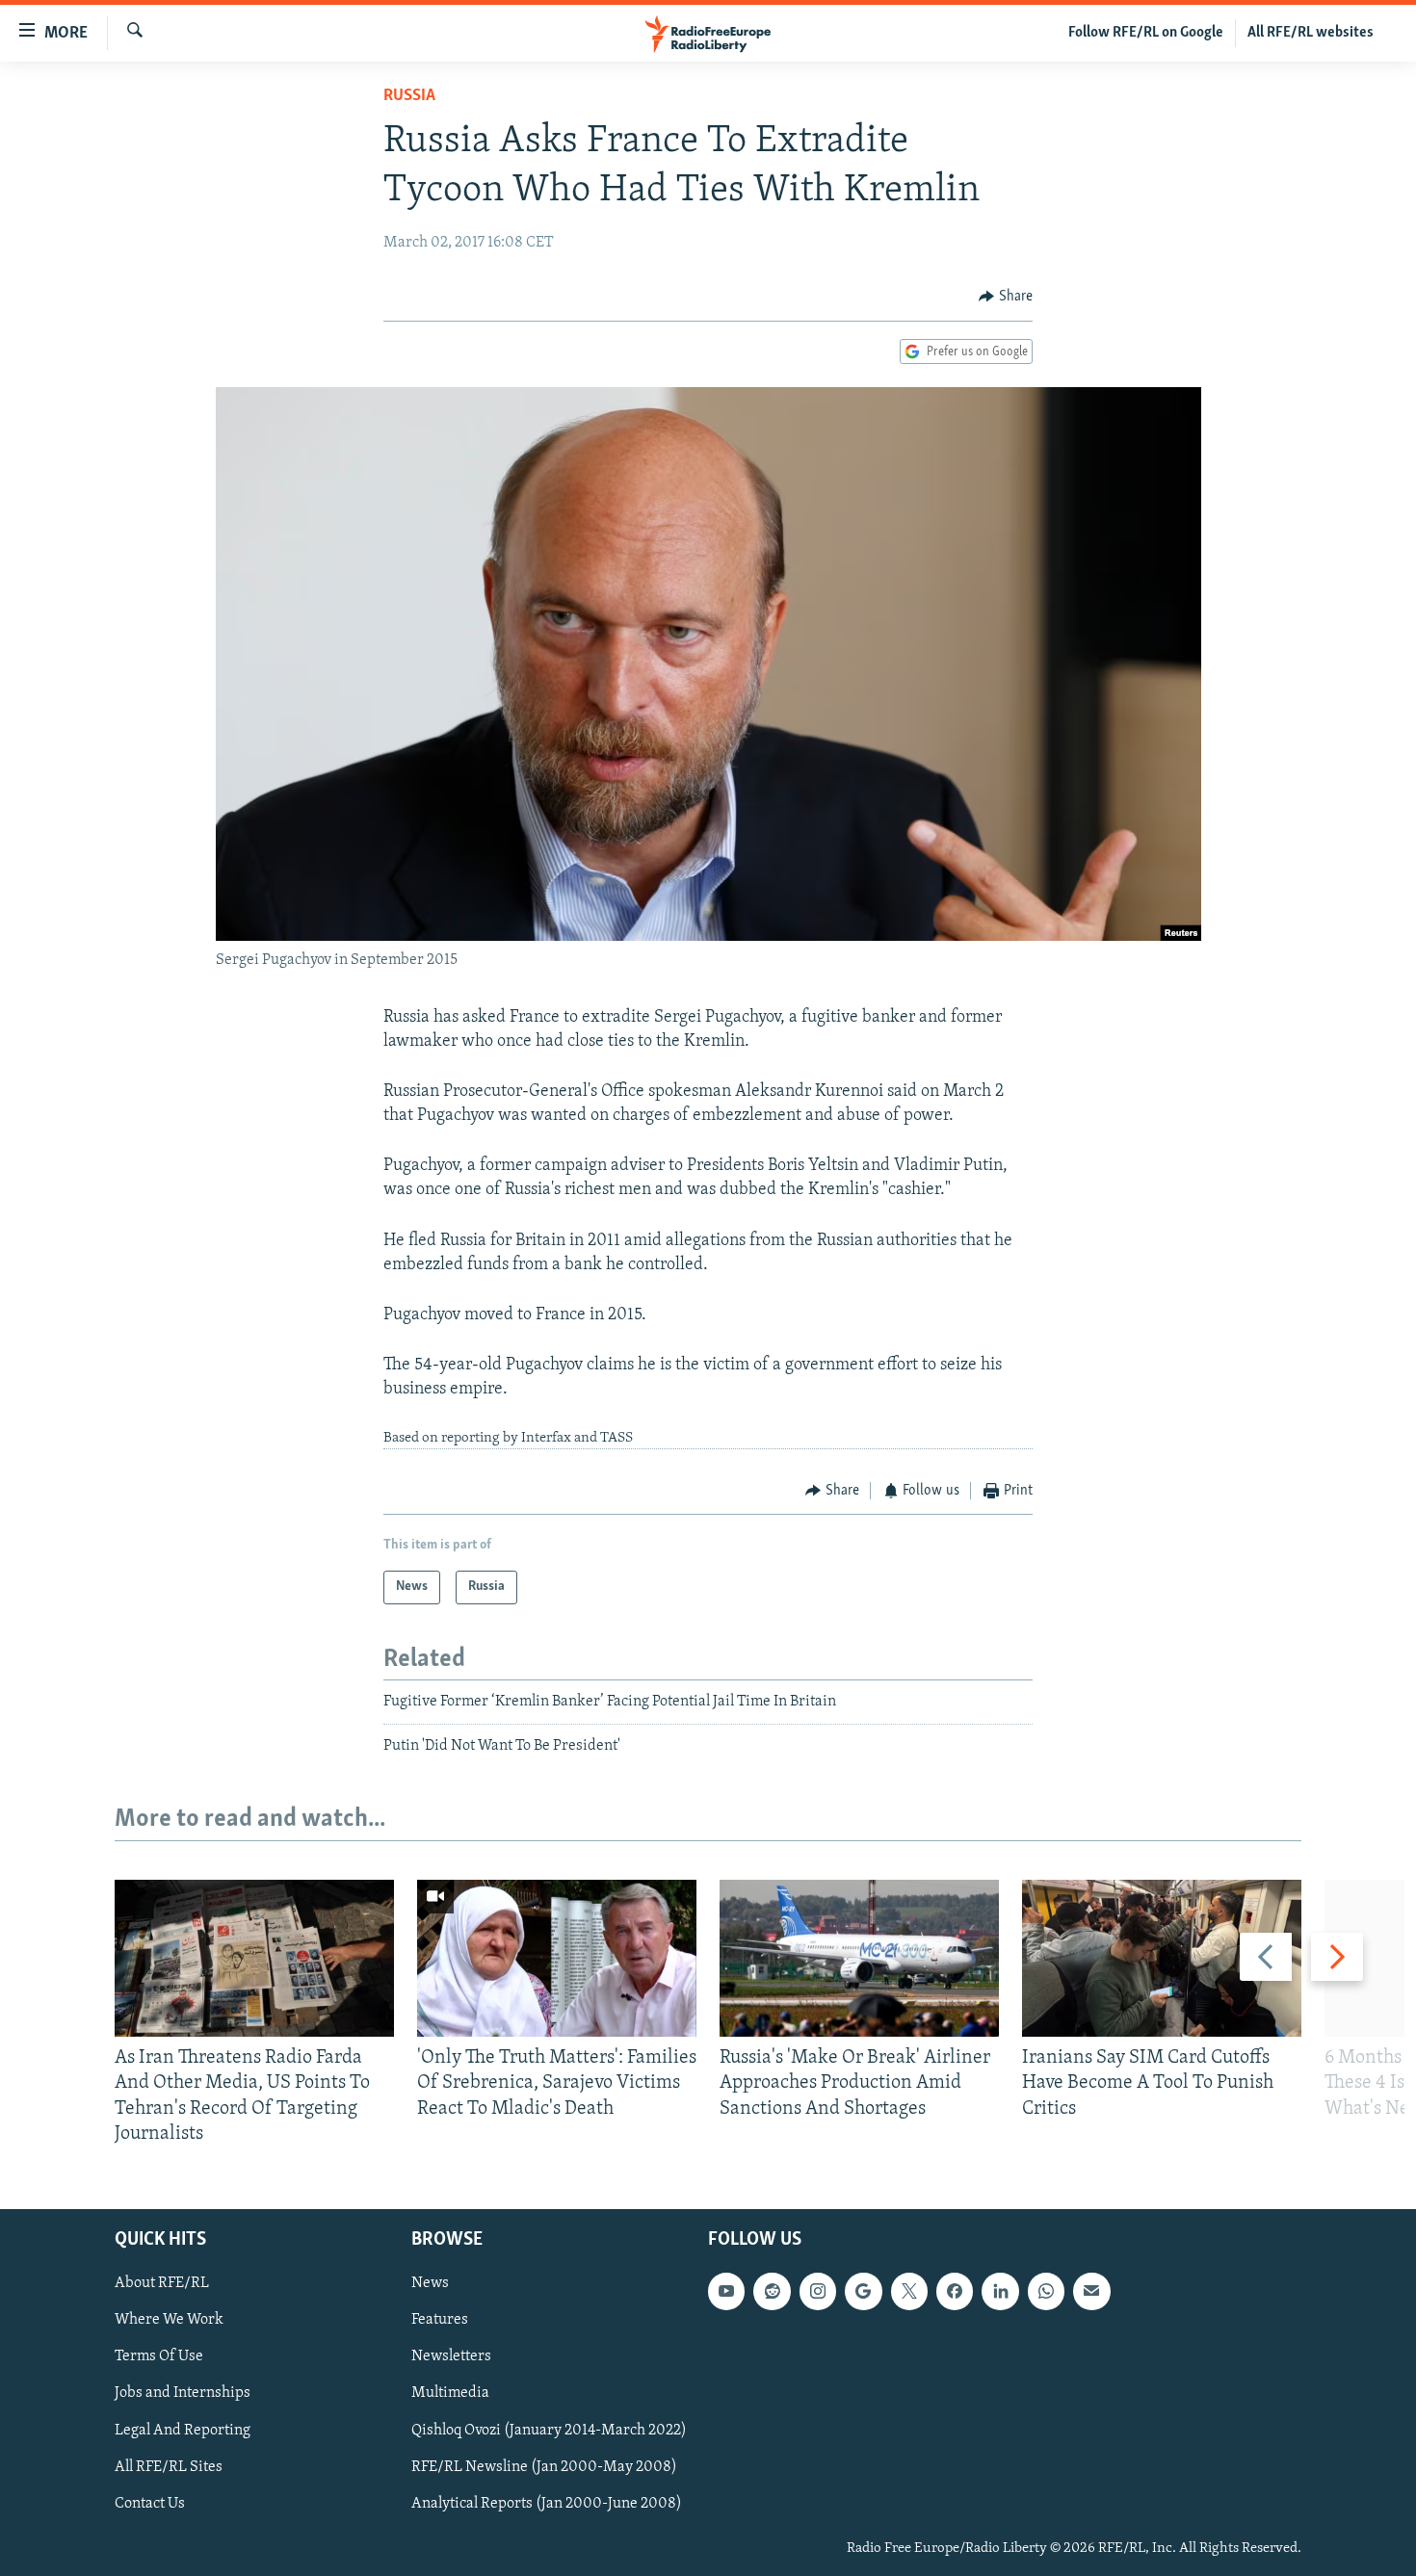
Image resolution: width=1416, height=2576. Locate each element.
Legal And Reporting (183, 2431)
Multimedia (450, 2394)
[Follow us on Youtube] (726, 2291)
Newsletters (451, 2357)
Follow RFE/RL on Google (1146, 33)
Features (440, 2321)
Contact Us (150, 2504)
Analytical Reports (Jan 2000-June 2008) (547, 2504)
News (430, 2283)
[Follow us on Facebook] (955, 2291)
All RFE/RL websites (1311, 33)
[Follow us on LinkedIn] (1000, 2291)
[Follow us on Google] (863, 2291)
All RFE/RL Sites (169, 2467)
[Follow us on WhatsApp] (1046, 2291)
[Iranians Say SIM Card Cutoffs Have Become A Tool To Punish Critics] (1162, 1958)
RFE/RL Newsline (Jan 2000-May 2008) (544, 2467)
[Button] (1006, 297)
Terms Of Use (159, 2357)
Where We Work (169, 2321)
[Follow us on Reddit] (772, 2291)
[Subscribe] (1091, 2291)
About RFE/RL (162, 2283)
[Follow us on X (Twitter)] (909, 2291)
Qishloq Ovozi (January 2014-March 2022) (549, 2431)
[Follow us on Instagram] (818, 2291)
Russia (409, 96)
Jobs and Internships (183, 2394)
